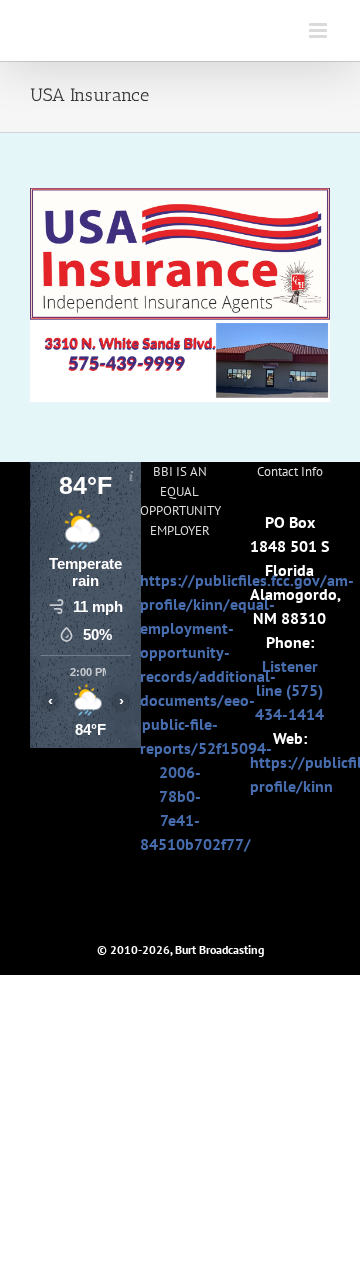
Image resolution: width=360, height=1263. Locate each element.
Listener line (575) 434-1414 (289, 690)
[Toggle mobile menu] (319, 30)
